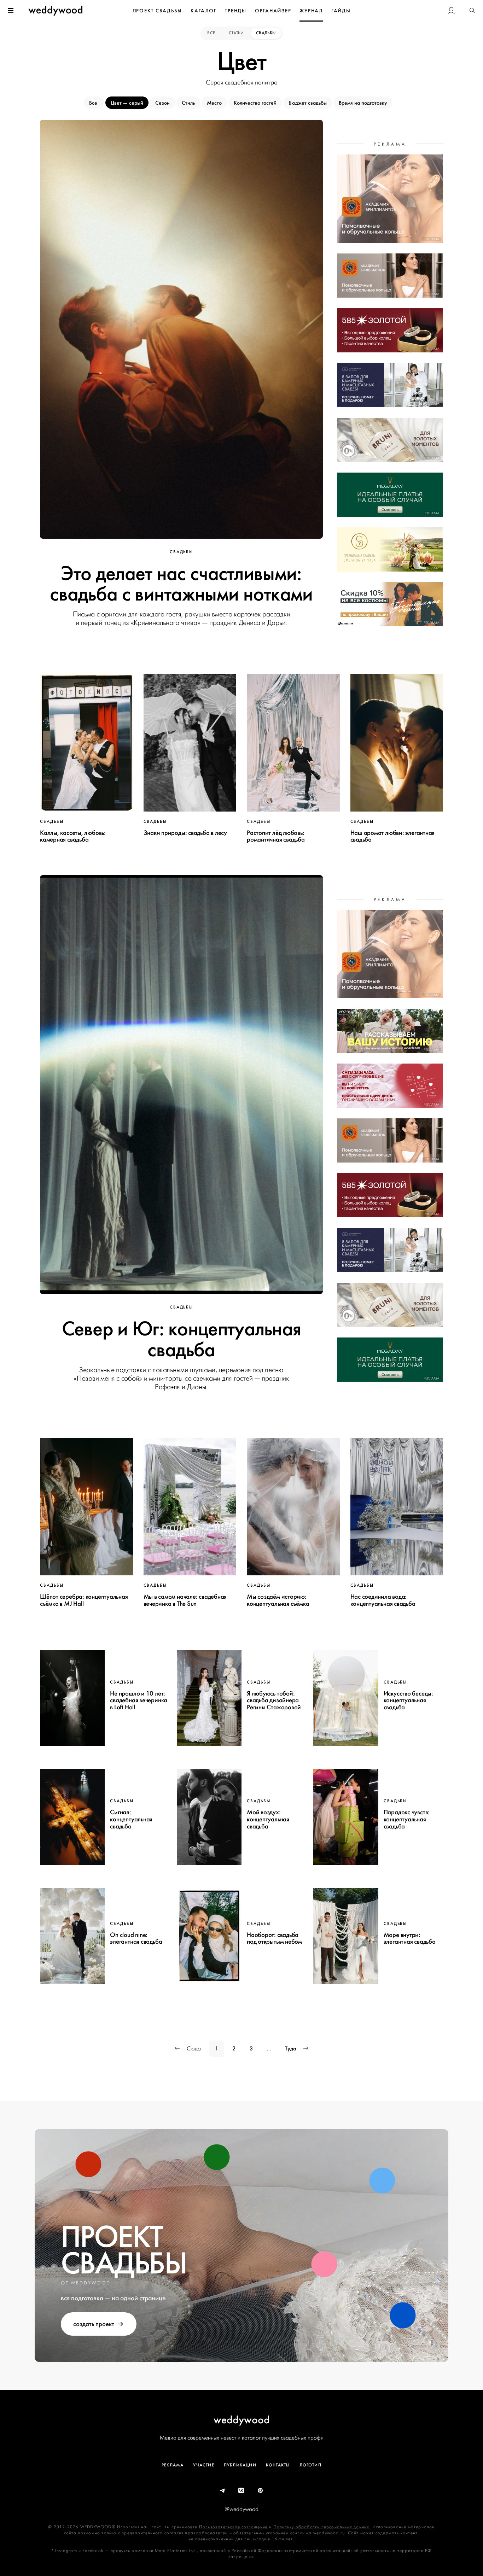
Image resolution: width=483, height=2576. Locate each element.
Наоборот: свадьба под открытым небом (274, 1938)
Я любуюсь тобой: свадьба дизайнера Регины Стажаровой (274, 1700)
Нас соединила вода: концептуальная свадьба (383, 1600)
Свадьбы (266, 33)
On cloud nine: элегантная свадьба (136, 1938)
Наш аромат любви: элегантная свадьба (393, 836)
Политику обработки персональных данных (321, 2527)
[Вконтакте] (241, 2491)
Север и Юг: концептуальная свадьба (182, 1339)
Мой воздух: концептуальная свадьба (268, 1819)
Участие (203, 2465)
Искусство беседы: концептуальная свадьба (408, 1700)
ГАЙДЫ (341, 11)
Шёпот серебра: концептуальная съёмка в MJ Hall (84, 1600)
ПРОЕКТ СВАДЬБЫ (158, 11)
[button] (472, 11)
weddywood (242, 2420)
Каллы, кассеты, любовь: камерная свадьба (73, 836)
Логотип (310, 2465)
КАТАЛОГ (203, 11)
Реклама (173, 2465)
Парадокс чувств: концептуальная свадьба (407, 1819)
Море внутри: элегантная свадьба (410, 1938)
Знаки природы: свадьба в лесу (185, 833)
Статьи (236, 33)
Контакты (278, 2465)
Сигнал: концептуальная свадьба (131, 1819)
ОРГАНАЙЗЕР (273, 11)
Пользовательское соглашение (233, 2527)
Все (212, 33)
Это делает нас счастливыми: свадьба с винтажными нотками (181, 584)
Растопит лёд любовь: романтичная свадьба (276, 836)
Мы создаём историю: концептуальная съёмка (278, 1600)
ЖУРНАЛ (311, 11)
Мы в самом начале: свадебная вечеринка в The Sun (185, 1600)
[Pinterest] (261, 2491)
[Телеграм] (223, 2491)
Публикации (240, 2465)
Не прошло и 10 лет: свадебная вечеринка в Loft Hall (139, 1700)
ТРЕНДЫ (236, 11)
